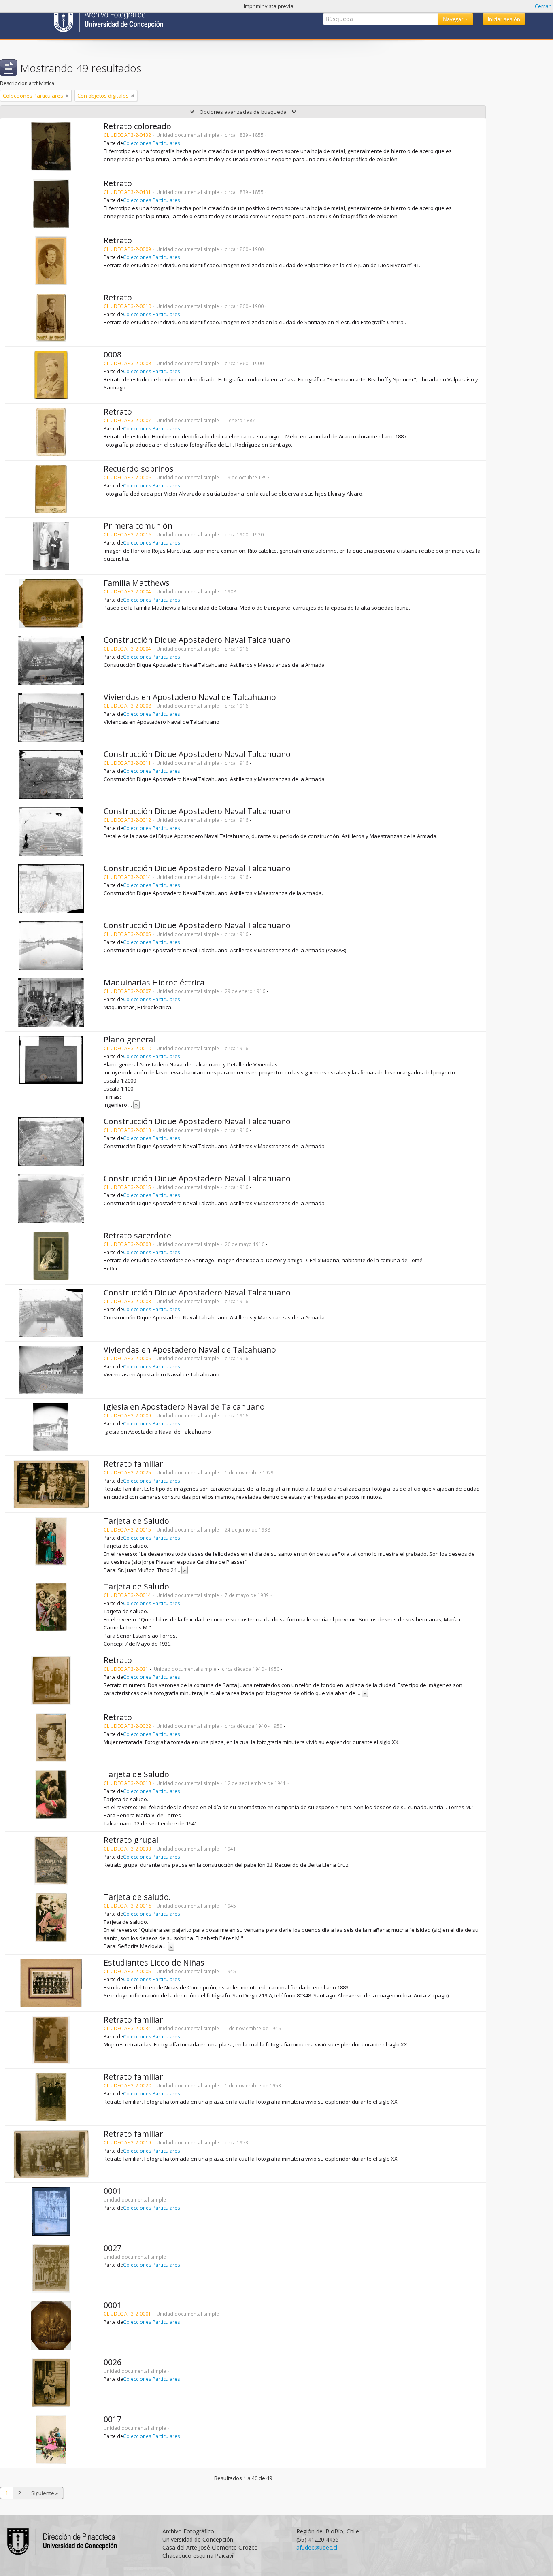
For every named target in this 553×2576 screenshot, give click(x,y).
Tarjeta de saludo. (137, 1897)
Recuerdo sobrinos (139, 469)
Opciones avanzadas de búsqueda (243, 112)
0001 (113, 2191)
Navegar (454, 19)
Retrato (118, 183)
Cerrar (543, 6)
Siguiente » (45, 2493)
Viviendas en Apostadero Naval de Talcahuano (190, 697)
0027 (113, 2248)
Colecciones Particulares (152, 143)
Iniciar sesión (504, 19)
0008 (113, 354)
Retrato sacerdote (137, 1235)
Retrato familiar (133, 1464)
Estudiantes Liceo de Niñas (154, 1962)
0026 (113, 2362)
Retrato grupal (131, 1840)
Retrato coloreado (137, 126)
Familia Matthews (137, 583)
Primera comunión (138, 526)
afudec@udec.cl (317, 2547)
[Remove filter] (67, 96)
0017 (113, 2419)
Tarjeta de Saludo (136, 1521)
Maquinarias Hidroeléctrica (154, 982)
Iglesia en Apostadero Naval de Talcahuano (184, 1407)
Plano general (129, 1039)
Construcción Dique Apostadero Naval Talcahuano (197, 640)
